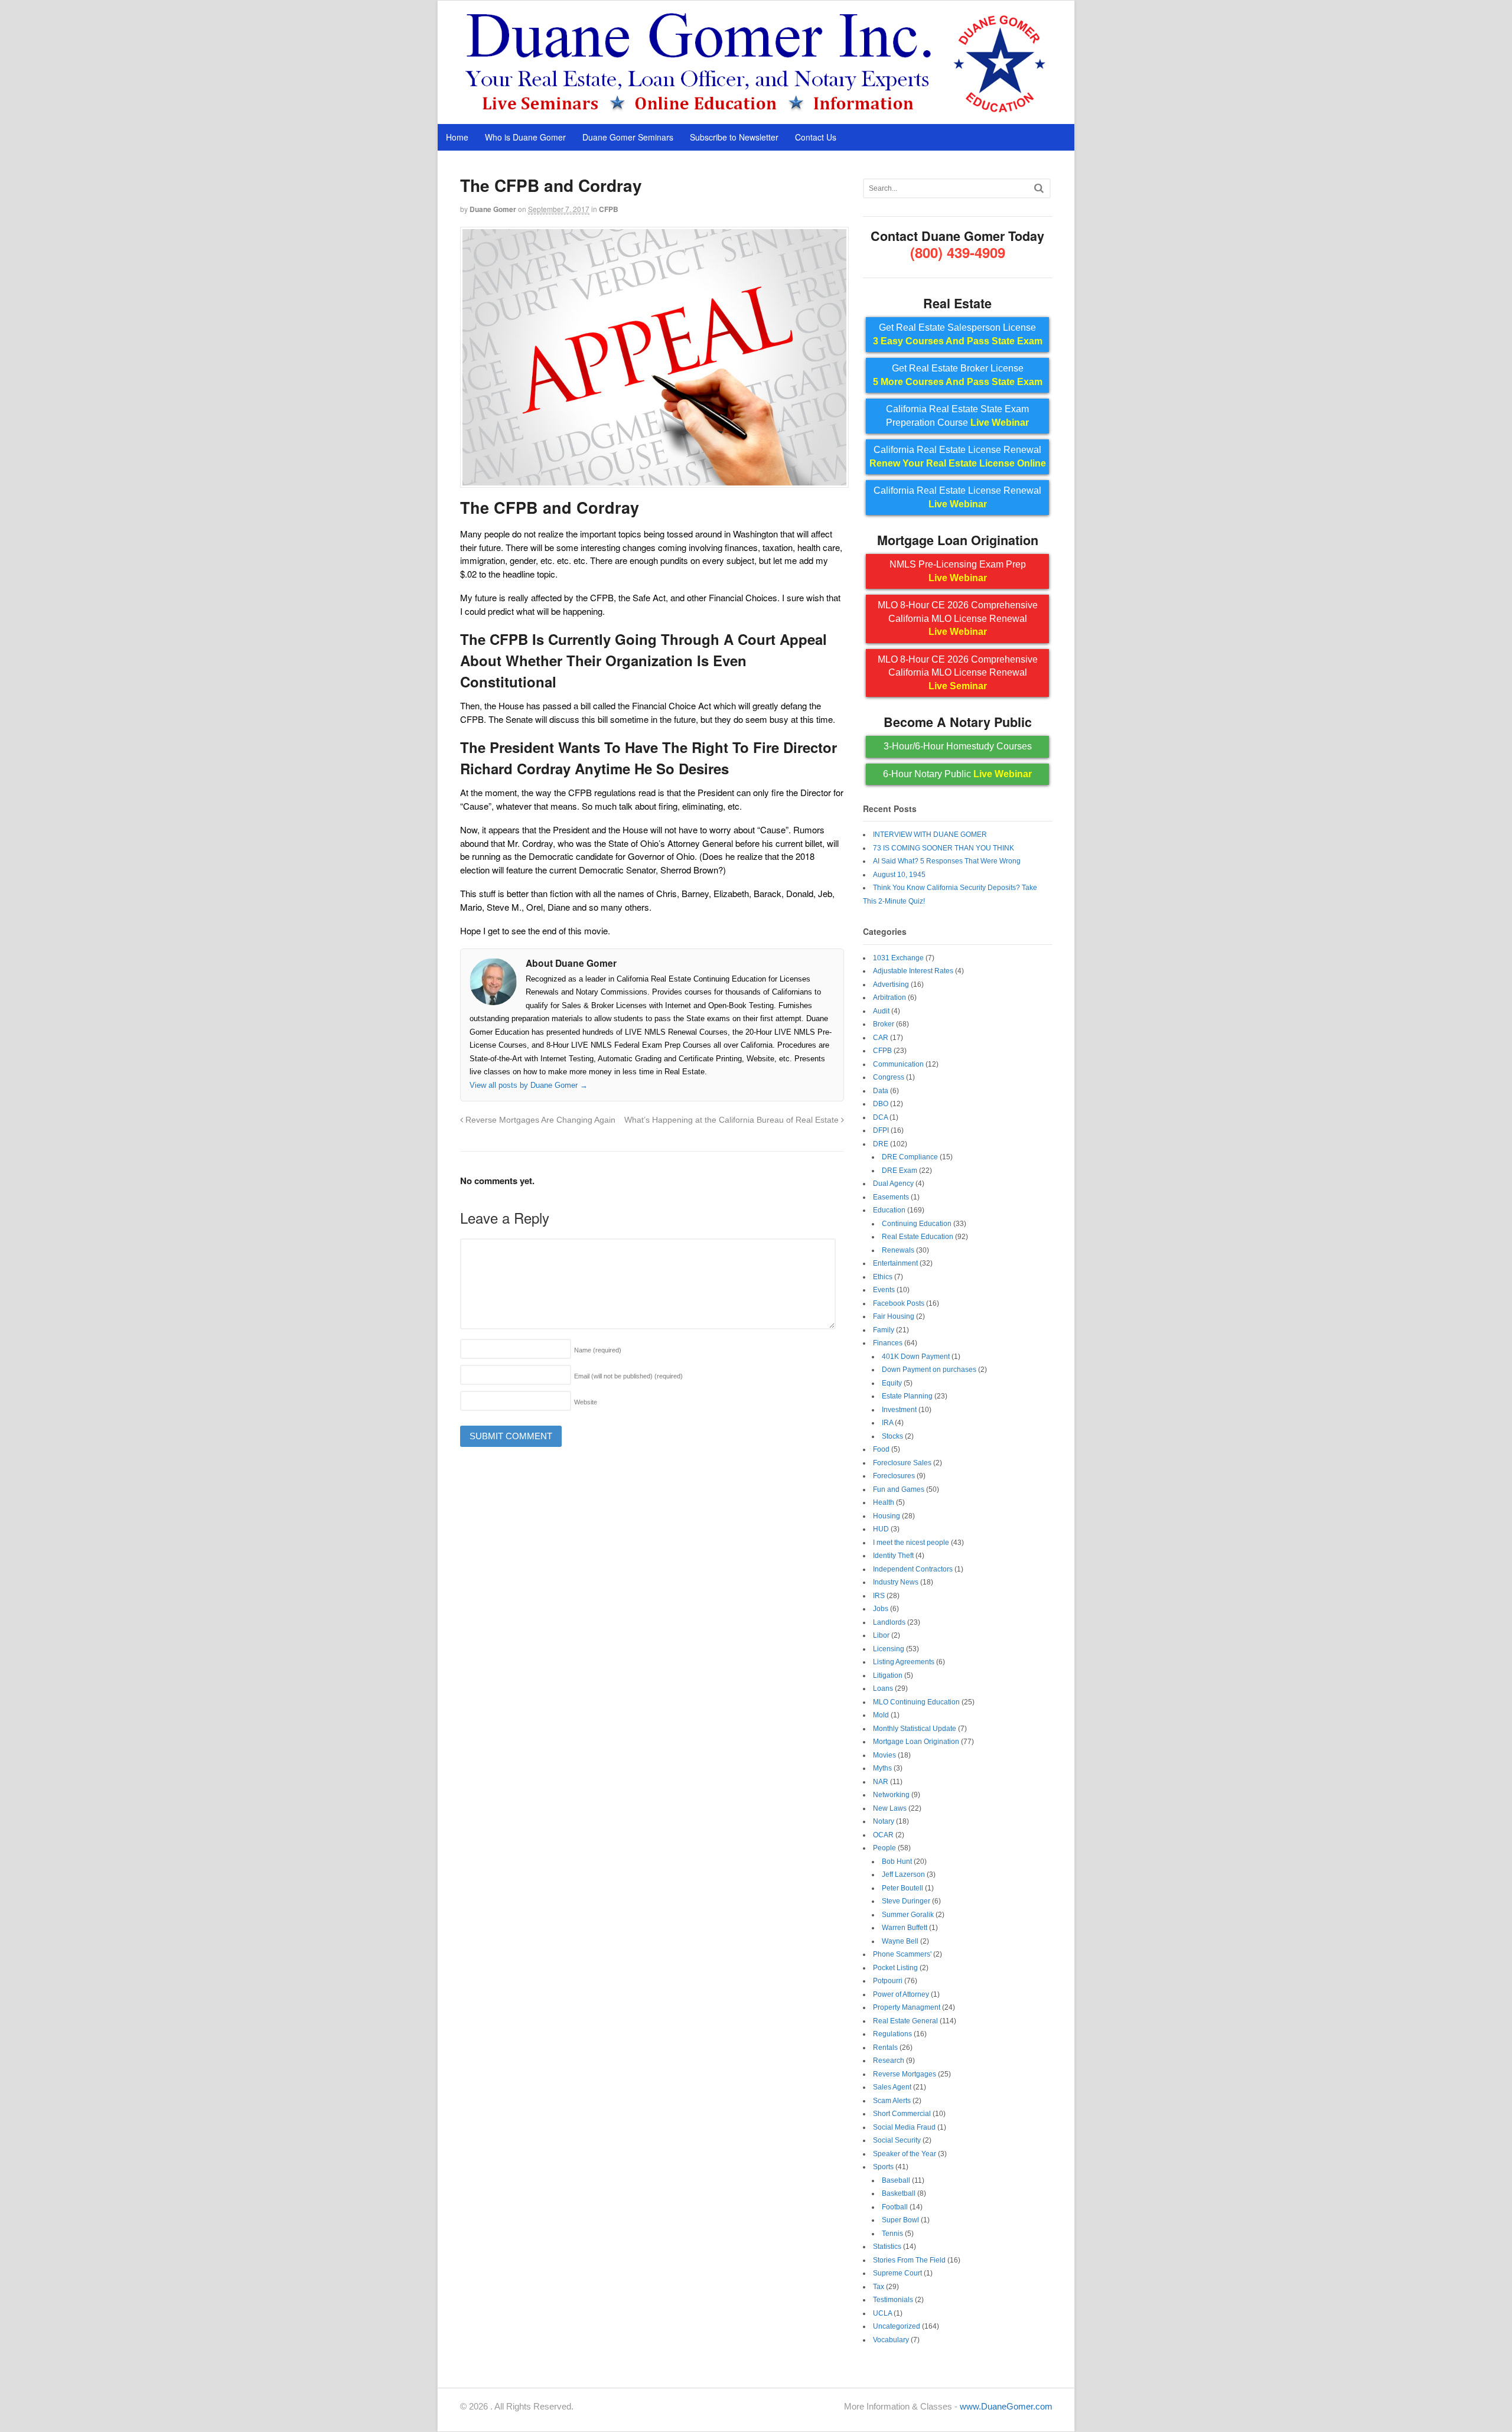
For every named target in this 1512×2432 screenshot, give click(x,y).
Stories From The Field (909, 2260)
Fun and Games (899, 1489)
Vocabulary (891, 2340)
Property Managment (907, 2007)
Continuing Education (917, 1224)
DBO (881, 1104)
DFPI (881, 1130)
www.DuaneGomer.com (1006, 2406)
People (884, 1848)
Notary (884, 1821)
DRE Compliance (910, 1157)
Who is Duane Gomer (525, 137)
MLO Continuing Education (916, 1702)
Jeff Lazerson (903, 1874)
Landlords (889, 1622)
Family (884, 1330)
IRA (887, 1423)
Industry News (896, 1582)
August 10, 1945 (899, 875)
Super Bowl (900, 2220)
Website (586, 1402)
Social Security (897, 2140)
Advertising (891, 984)
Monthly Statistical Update (915, 1729)
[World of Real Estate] (756, 111)
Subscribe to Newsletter (734, 137)
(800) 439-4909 (958, 252)
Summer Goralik (908, 1915)
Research (889, 2061)
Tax (879, 2287)
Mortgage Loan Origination (916, 1742)
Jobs (881, 1609)
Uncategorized (897, 2326)
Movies (884, 1755)
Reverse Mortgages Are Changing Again (539, 1120)
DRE (881, 1144)
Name (598, 1350)
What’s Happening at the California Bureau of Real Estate (733, 1120)
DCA (880, 1117)
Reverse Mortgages (905, 2074)
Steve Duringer (906, 1901)
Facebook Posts (899, 1303)
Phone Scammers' (902, 1954)
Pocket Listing (895, 1968)
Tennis (892, 2234)
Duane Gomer (493, 209)
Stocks (892, 1436)
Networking (891, 1795)
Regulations (892, 2034)
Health (884, 1502)
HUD (881, 1529)
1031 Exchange (898, 958)
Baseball (896, 2180)
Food (881, 1449)
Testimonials (893, 2300)
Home (457, 137)
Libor (881, 1635)
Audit (881, 1011)
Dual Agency (893, 1184)
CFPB (609, 209)
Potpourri (888, 1981)
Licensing (889, 1649)
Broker (884, 1024)
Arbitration (889, 997)
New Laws (890, 1808)
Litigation (888, 1675)
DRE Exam (900, 1171)
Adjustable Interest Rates (913, 971)
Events (884, 1290)
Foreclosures (894, 1476)
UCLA (882, 2313)
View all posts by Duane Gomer (529, 1085)
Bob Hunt (897, 1862)
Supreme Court (897, 2273)
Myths (882, 1768)
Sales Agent (892, 2087)
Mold (881, 1715)
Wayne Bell (900, 1941)
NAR (881, 1782)
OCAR (883, 1835)
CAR (881, 1038)
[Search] (1039, 188)
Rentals (885, 2048)
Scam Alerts (892, 2101)
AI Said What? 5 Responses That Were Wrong (947, 861)
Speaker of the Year (905, 2154)
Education (889, 1210)
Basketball (899, 2193)
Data (881, 1091)
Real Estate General (905, 2021)
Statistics (887, 2247)
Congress (889, 1077)
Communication (898, 1064)
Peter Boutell (902, 1888)
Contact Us (816, 137)
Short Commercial (902, 2114)
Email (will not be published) (628, 1376)
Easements (891, 1197)
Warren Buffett (905, 1928)
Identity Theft (893, 1556)
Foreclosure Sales (902, 1463)
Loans (883, 1688)
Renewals (898, 1250)
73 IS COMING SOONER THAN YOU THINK (944, 848)
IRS (879, 1596)
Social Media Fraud (904, 2127)
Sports (883, 2167)
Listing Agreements (904, 1662)
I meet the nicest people (911, 1543)
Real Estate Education (918, 1237)
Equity (892, 1383)
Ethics (883, 1277)
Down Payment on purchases (929, 1370)
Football (895, 2207)
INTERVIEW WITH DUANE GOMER (930, 834)
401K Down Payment (916, 1357)
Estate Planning (907, 1396)
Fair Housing (894, 1316)
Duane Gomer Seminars (628, 137)
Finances (888, 1343)
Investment (899, 1410)
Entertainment (895, 1263)
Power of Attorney (901, 1994)
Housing (887, 1516)
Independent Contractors (913, 1569)
